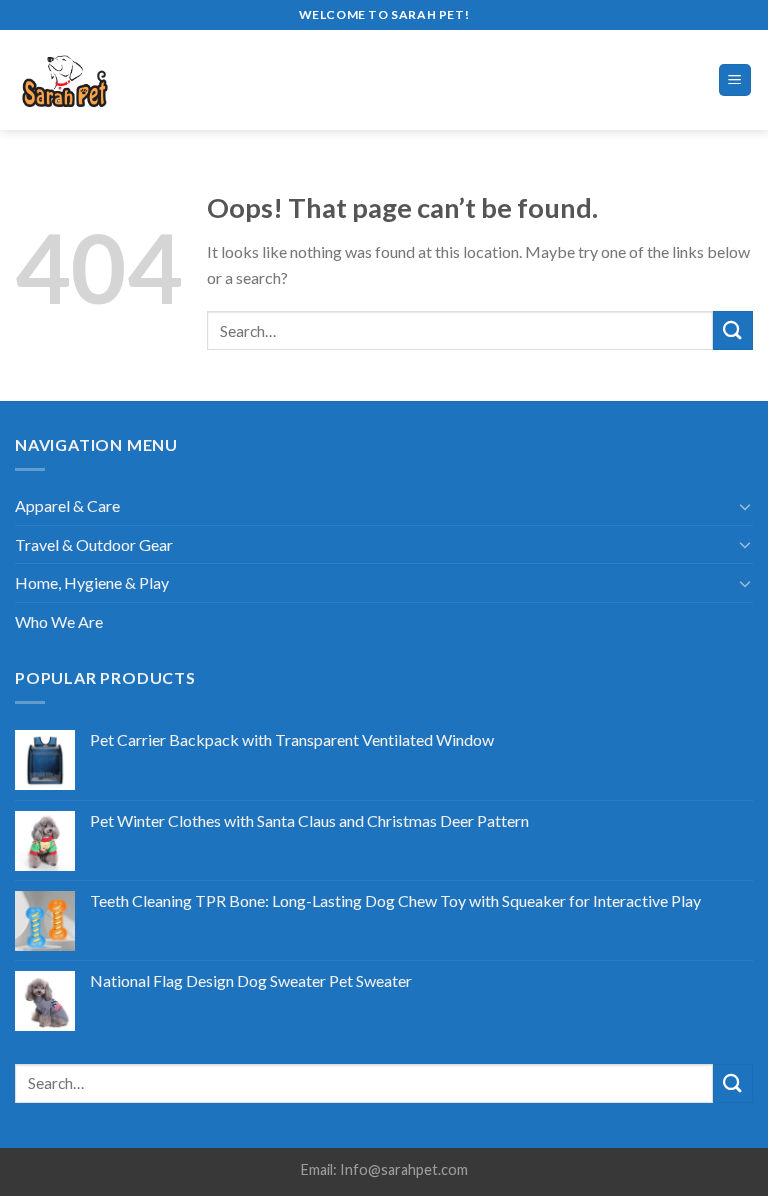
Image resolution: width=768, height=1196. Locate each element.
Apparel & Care (67, 505)
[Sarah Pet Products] (99, 80)
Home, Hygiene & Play (92, 582)
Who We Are (59, 621)
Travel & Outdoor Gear (94, 544)
